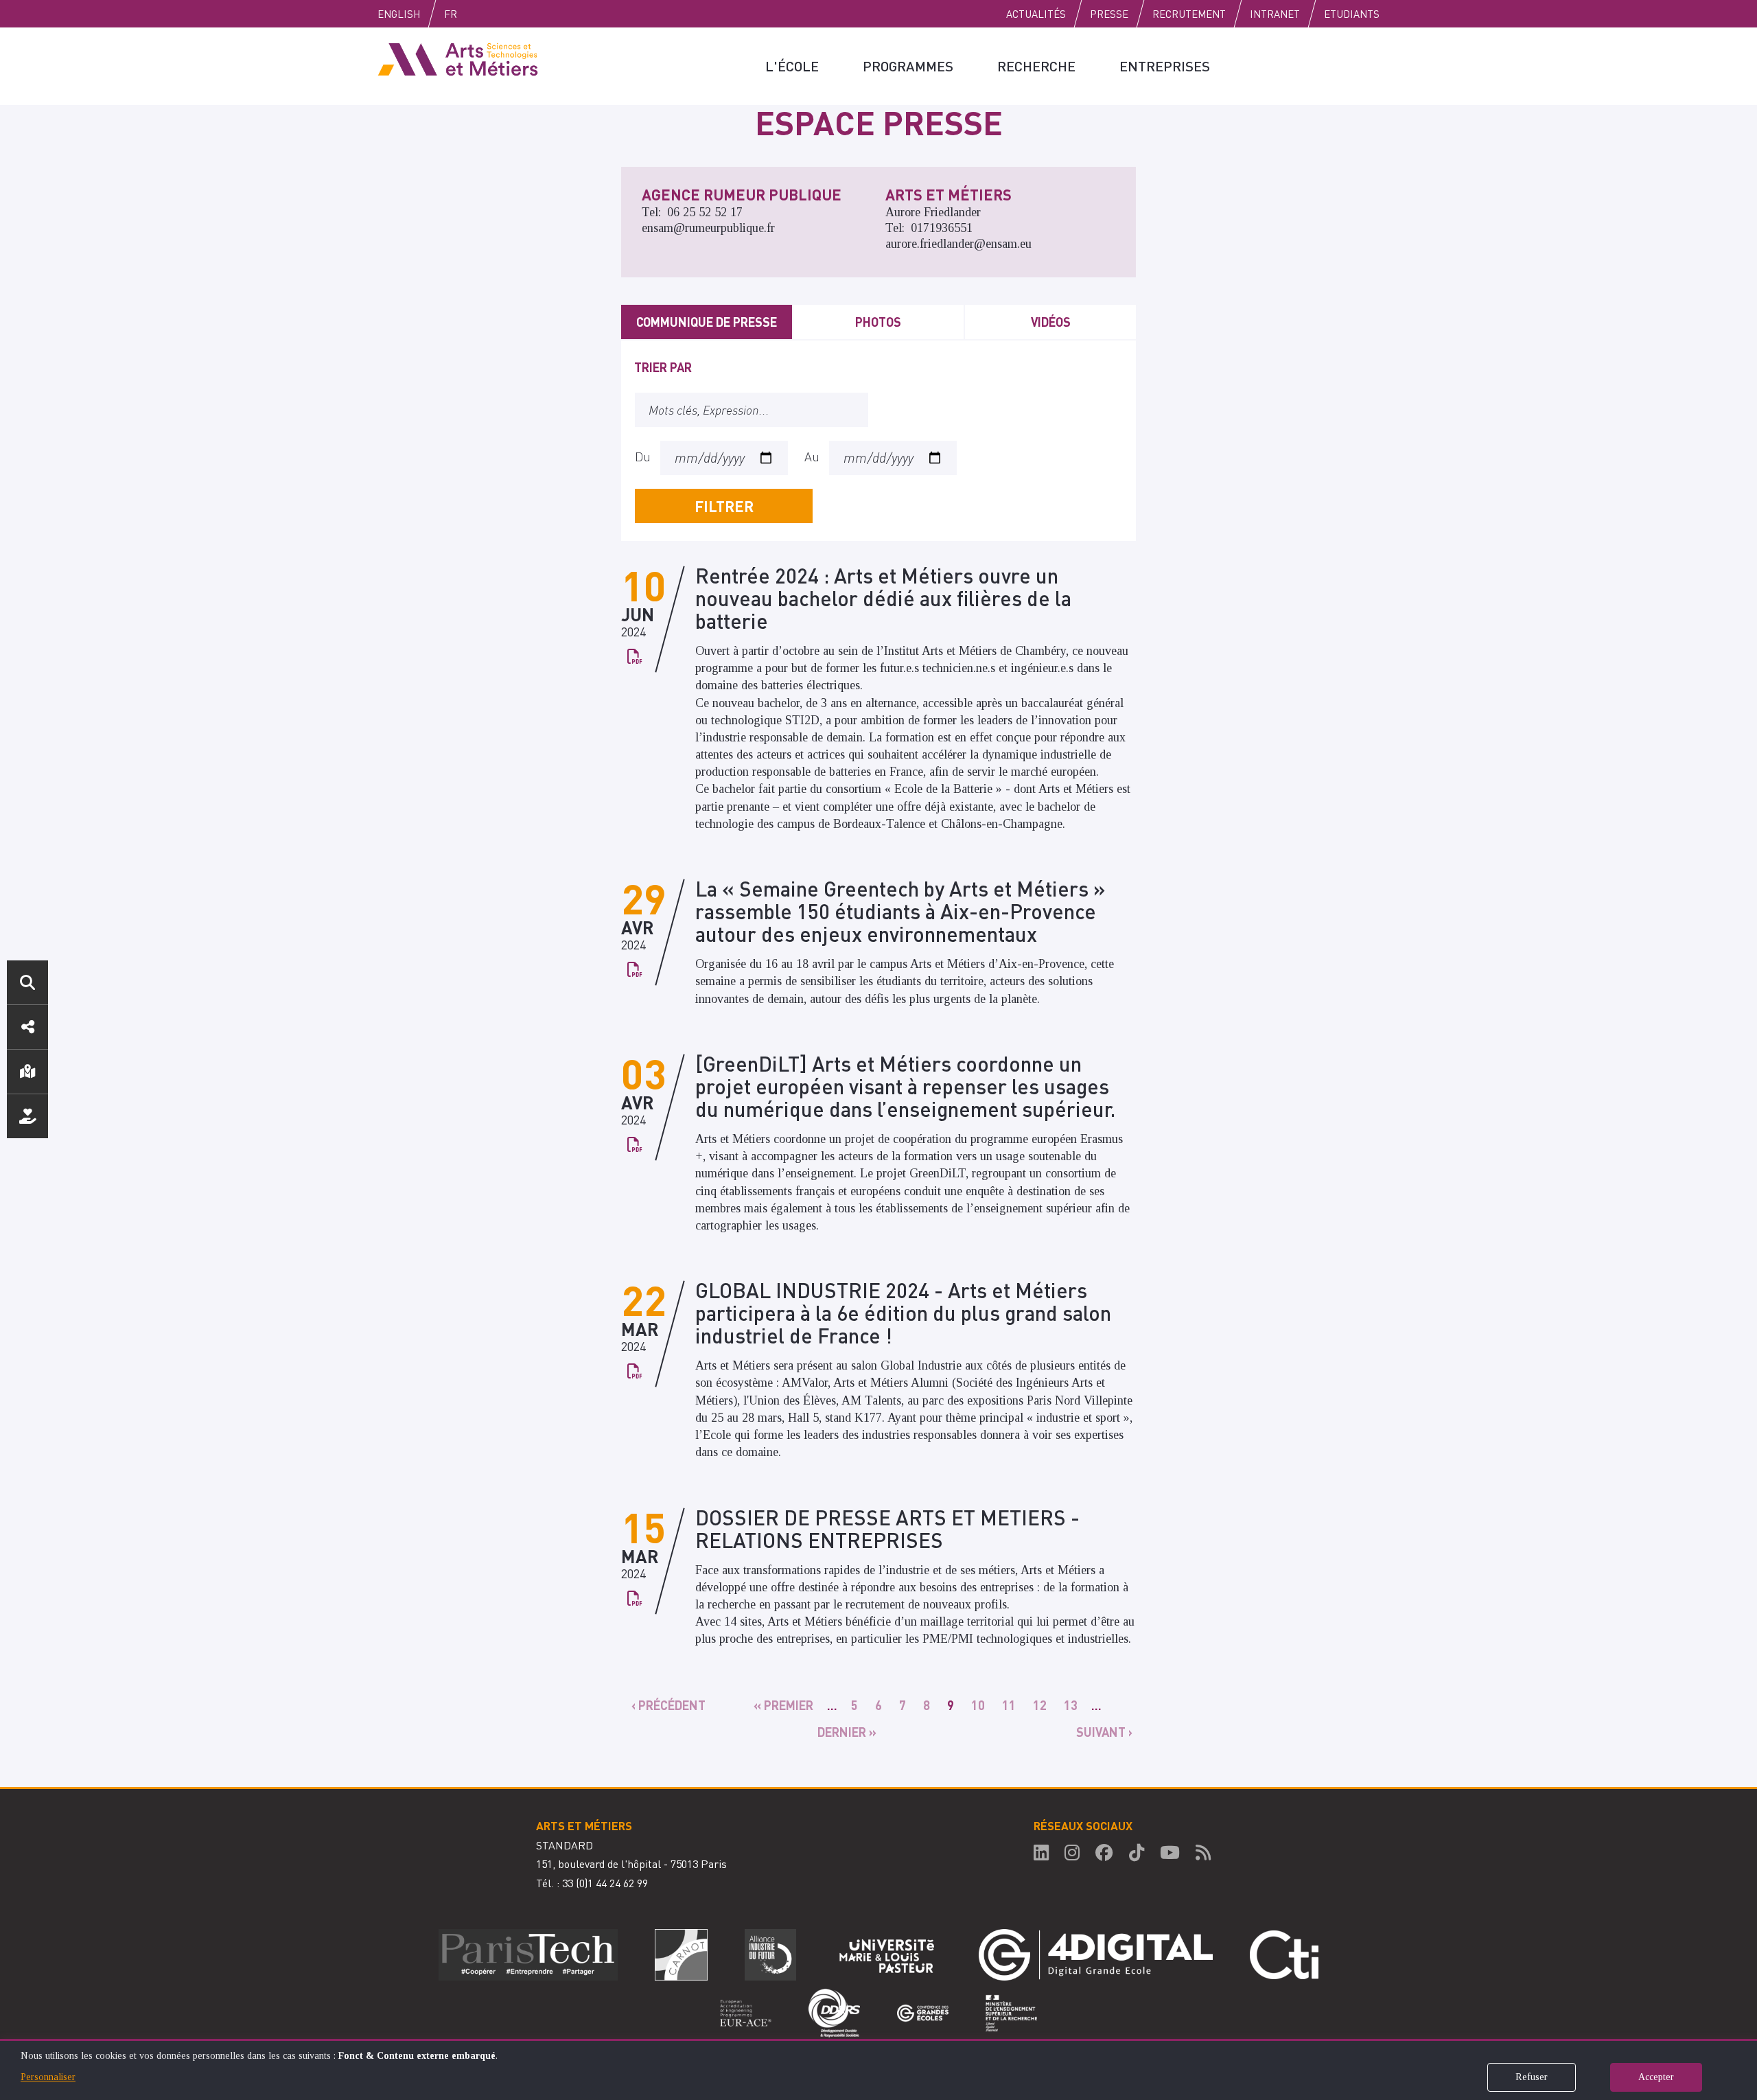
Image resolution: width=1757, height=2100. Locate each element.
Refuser (1532, 2077)
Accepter (1656, 2077)
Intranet (1275, 14)
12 (1042, 1705)
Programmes (908, 66)
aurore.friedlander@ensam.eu (958, 244)
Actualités (1036, 14)
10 (980, 1705)
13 (1072, 1705)
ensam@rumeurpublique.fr (708, 228)
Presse (1109, 14)
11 (1011, 1705)
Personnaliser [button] (48, 2077)
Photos (878, 322)
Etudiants (1352, 14)
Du (643, 456)
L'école (792, 66)
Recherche (1036, 66)
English (399, 14)
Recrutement (1189, 14)
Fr (451, 14)
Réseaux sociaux (27, 1027)
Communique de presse (707, 322)
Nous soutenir (27, 1116)
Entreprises (1165, 66)
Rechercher (27, 982)
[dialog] (878, 2069)
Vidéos (1051, 322)
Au (812, 456)
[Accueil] (458, 58)
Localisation (27, 1072)
